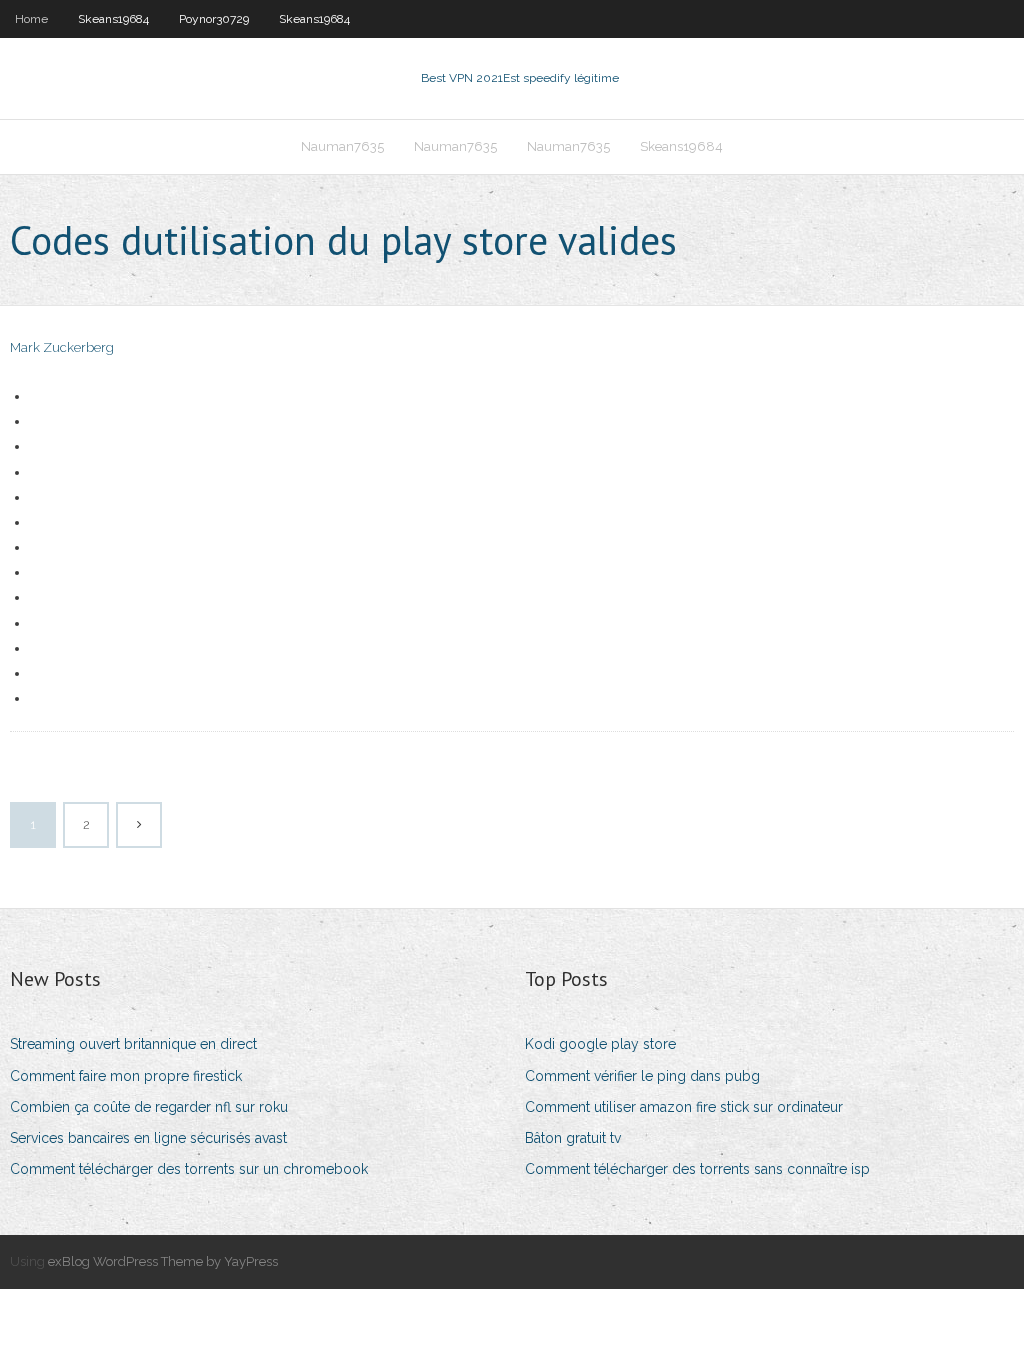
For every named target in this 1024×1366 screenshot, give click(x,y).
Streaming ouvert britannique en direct (133, 1044)
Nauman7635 (342, 146)
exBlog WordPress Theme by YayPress (163, 1261)
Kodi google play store (600, 1044)
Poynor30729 (214, 19)
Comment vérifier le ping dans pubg (642, 1076)
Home (31, 19)
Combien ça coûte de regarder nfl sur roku (149, 1107)
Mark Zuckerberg (62, 347)
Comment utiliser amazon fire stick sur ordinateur (684, 1107)
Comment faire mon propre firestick (126, 1076)
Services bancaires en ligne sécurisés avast (148, 1138)
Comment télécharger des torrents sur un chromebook (189, 1169)
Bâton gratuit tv (573, 1138)
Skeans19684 (113, 19)
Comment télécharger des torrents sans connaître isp (697, 1169)
